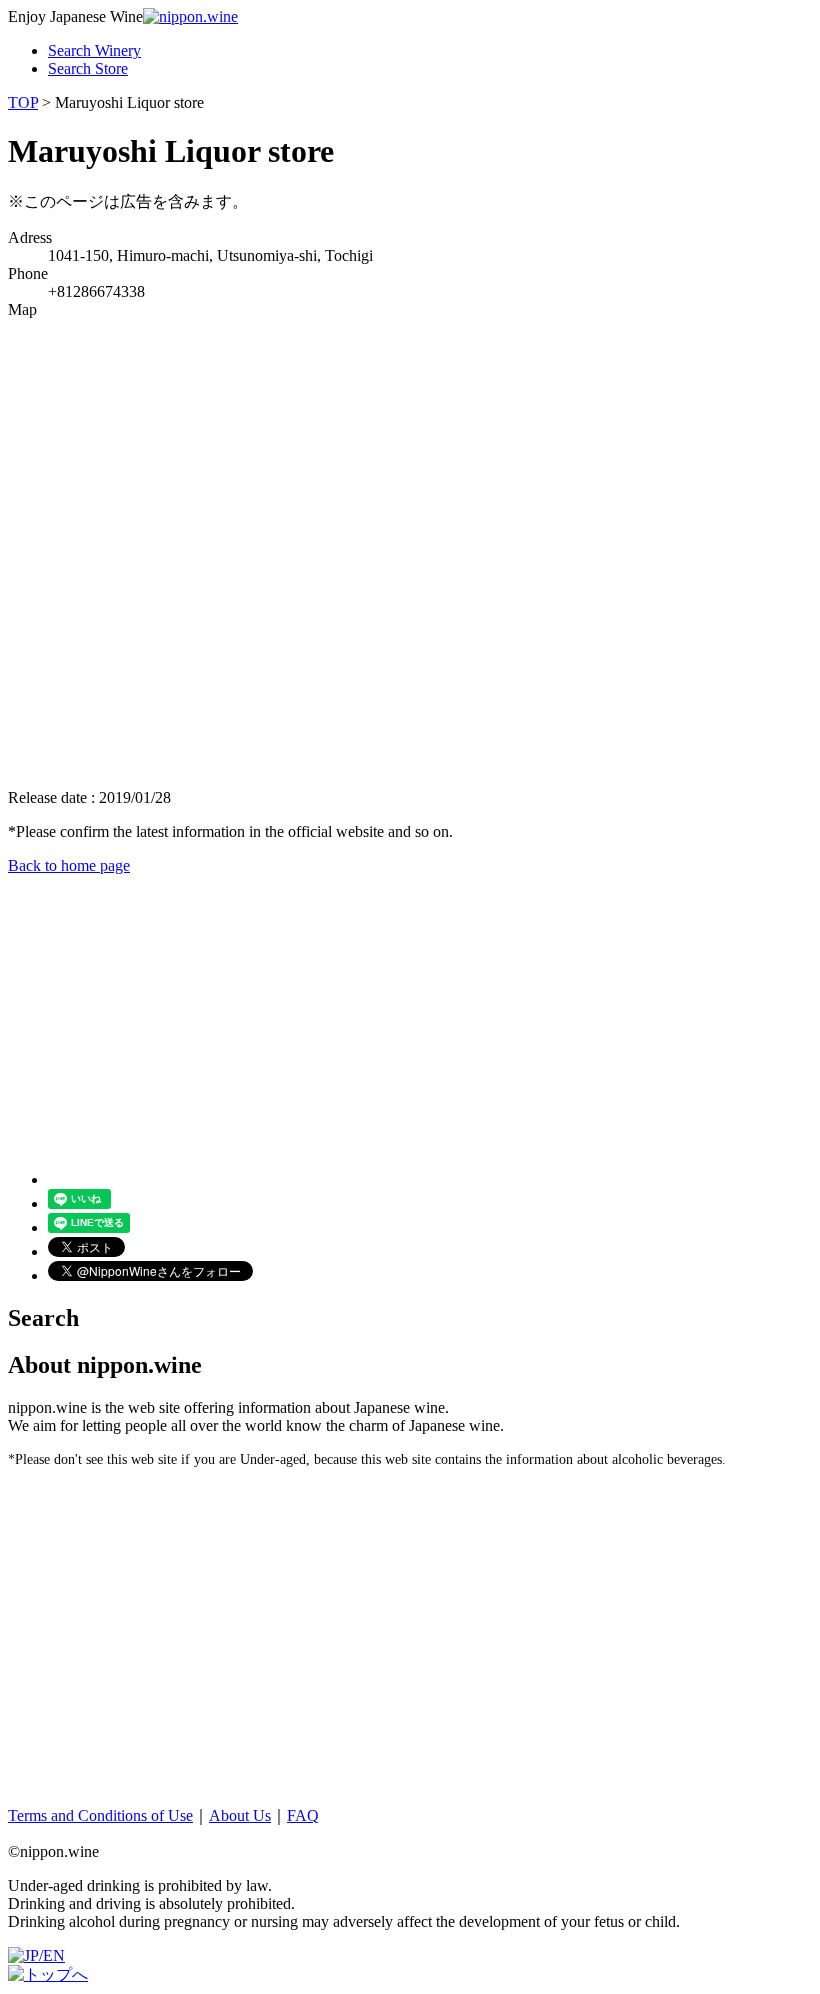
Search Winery (94, 50)
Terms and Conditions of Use (100, 1815)
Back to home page (69, 865)
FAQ (303, 1815)
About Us (240, 1815)
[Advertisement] (410, 1015)
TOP (23, 102)
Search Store (88, 68)
